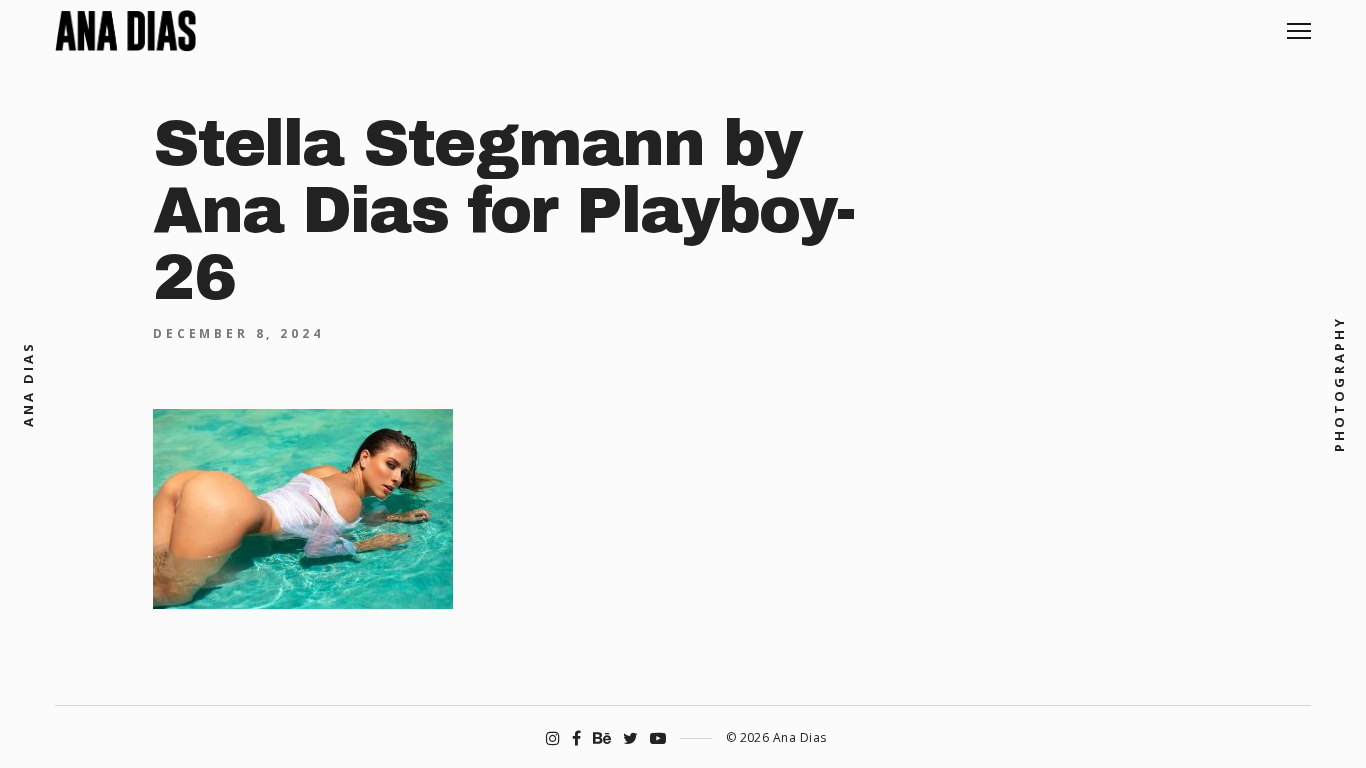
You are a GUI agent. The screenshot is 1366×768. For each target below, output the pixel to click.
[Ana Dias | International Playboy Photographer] (125, 31)
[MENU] (1299, 23)
